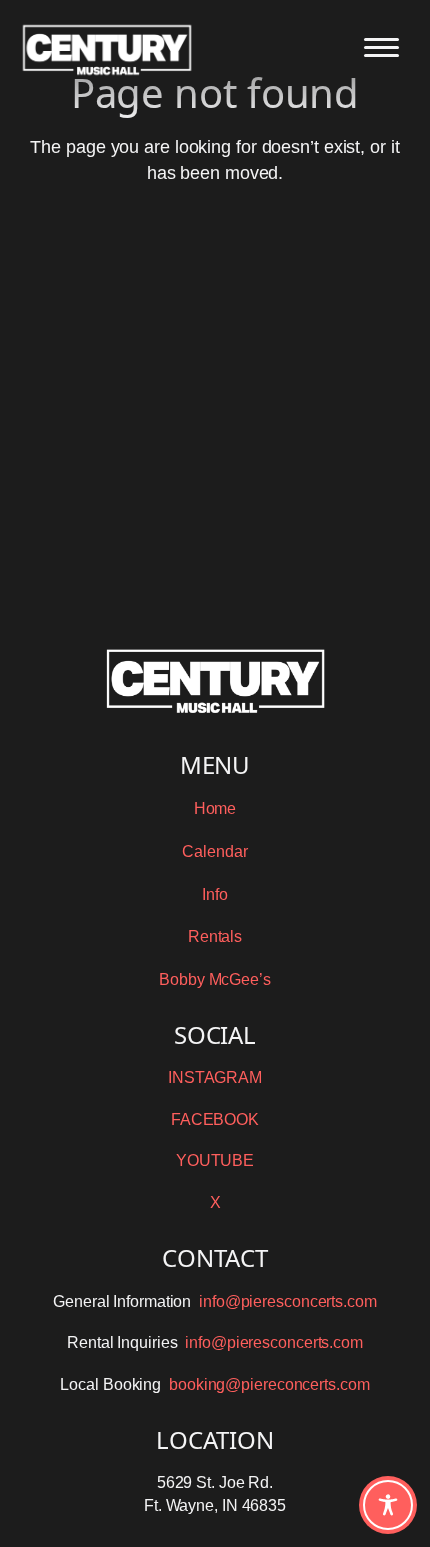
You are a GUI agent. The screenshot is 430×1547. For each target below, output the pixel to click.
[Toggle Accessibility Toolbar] (388, 1505)
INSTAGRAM (215, 1077)
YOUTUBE (215, 1160)
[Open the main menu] (381, 47)
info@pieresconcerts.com (288, 1301)
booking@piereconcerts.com (269, 1384)
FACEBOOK (215, 1119)
